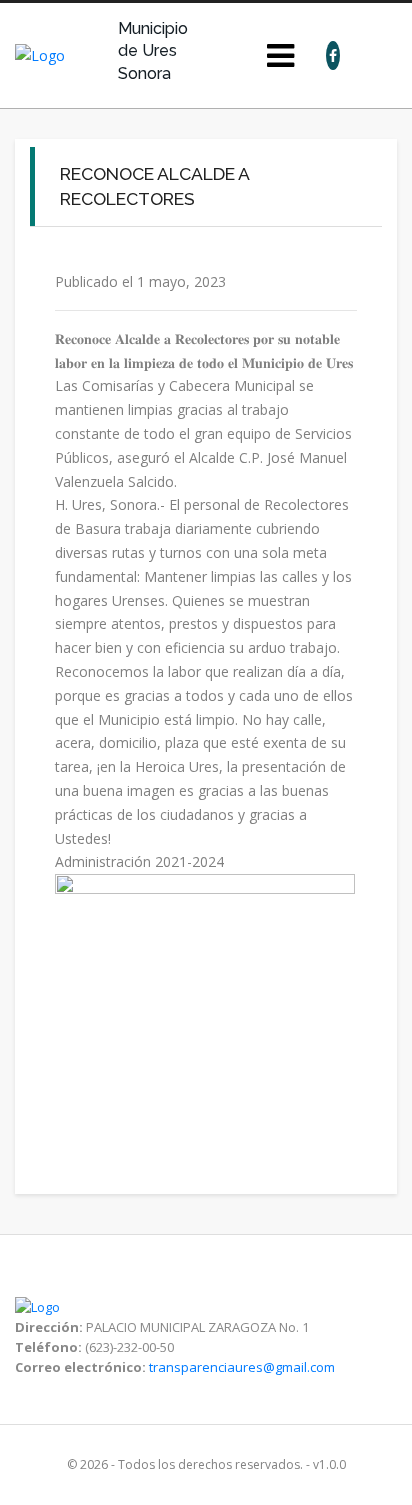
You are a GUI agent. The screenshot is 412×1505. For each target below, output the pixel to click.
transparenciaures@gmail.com (242, 1367)
